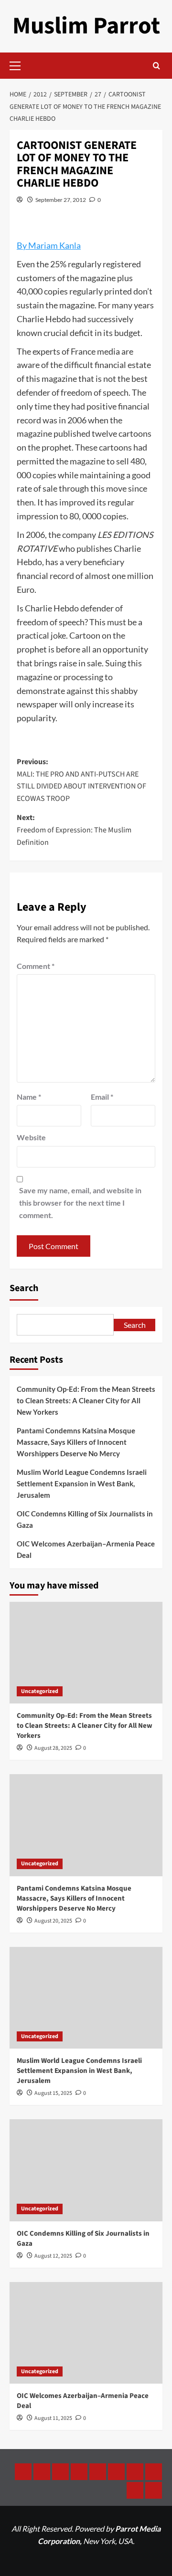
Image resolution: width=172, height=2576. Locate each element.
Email (102, 1097)
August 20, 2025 (53, 1921)
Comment (36, 966)
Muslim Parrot (86, 26)
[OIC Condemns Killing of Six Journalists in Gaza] (86, 2170)
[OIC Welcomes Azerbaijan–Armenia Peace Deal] (86, 2333)
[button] (19, 64)
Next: (74, 830)
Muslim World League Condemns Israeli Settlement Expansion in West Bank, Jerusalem (82, 1483)
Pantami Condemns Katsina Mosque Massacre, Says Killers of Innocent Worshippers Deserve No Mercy (76, 1442)
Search (24, 1288)
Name (29, 1097)
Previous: (81, 780)
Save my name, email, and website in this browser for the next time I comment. (80, 1202)
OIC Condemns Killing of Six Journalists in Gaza (85, 1519)
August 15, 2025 (53, 2093)
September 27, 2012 (61, 200)
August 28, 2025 (53, 1748)
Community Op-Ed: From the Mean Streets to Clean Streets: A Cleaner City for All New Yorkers (86, 1400)
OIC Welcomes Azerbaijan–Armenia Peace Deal (86, 1549)
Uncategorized (40, 1691)
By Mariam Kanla (49, 245)
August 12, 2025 (53, 2256)
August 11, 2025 (53, 2418)
